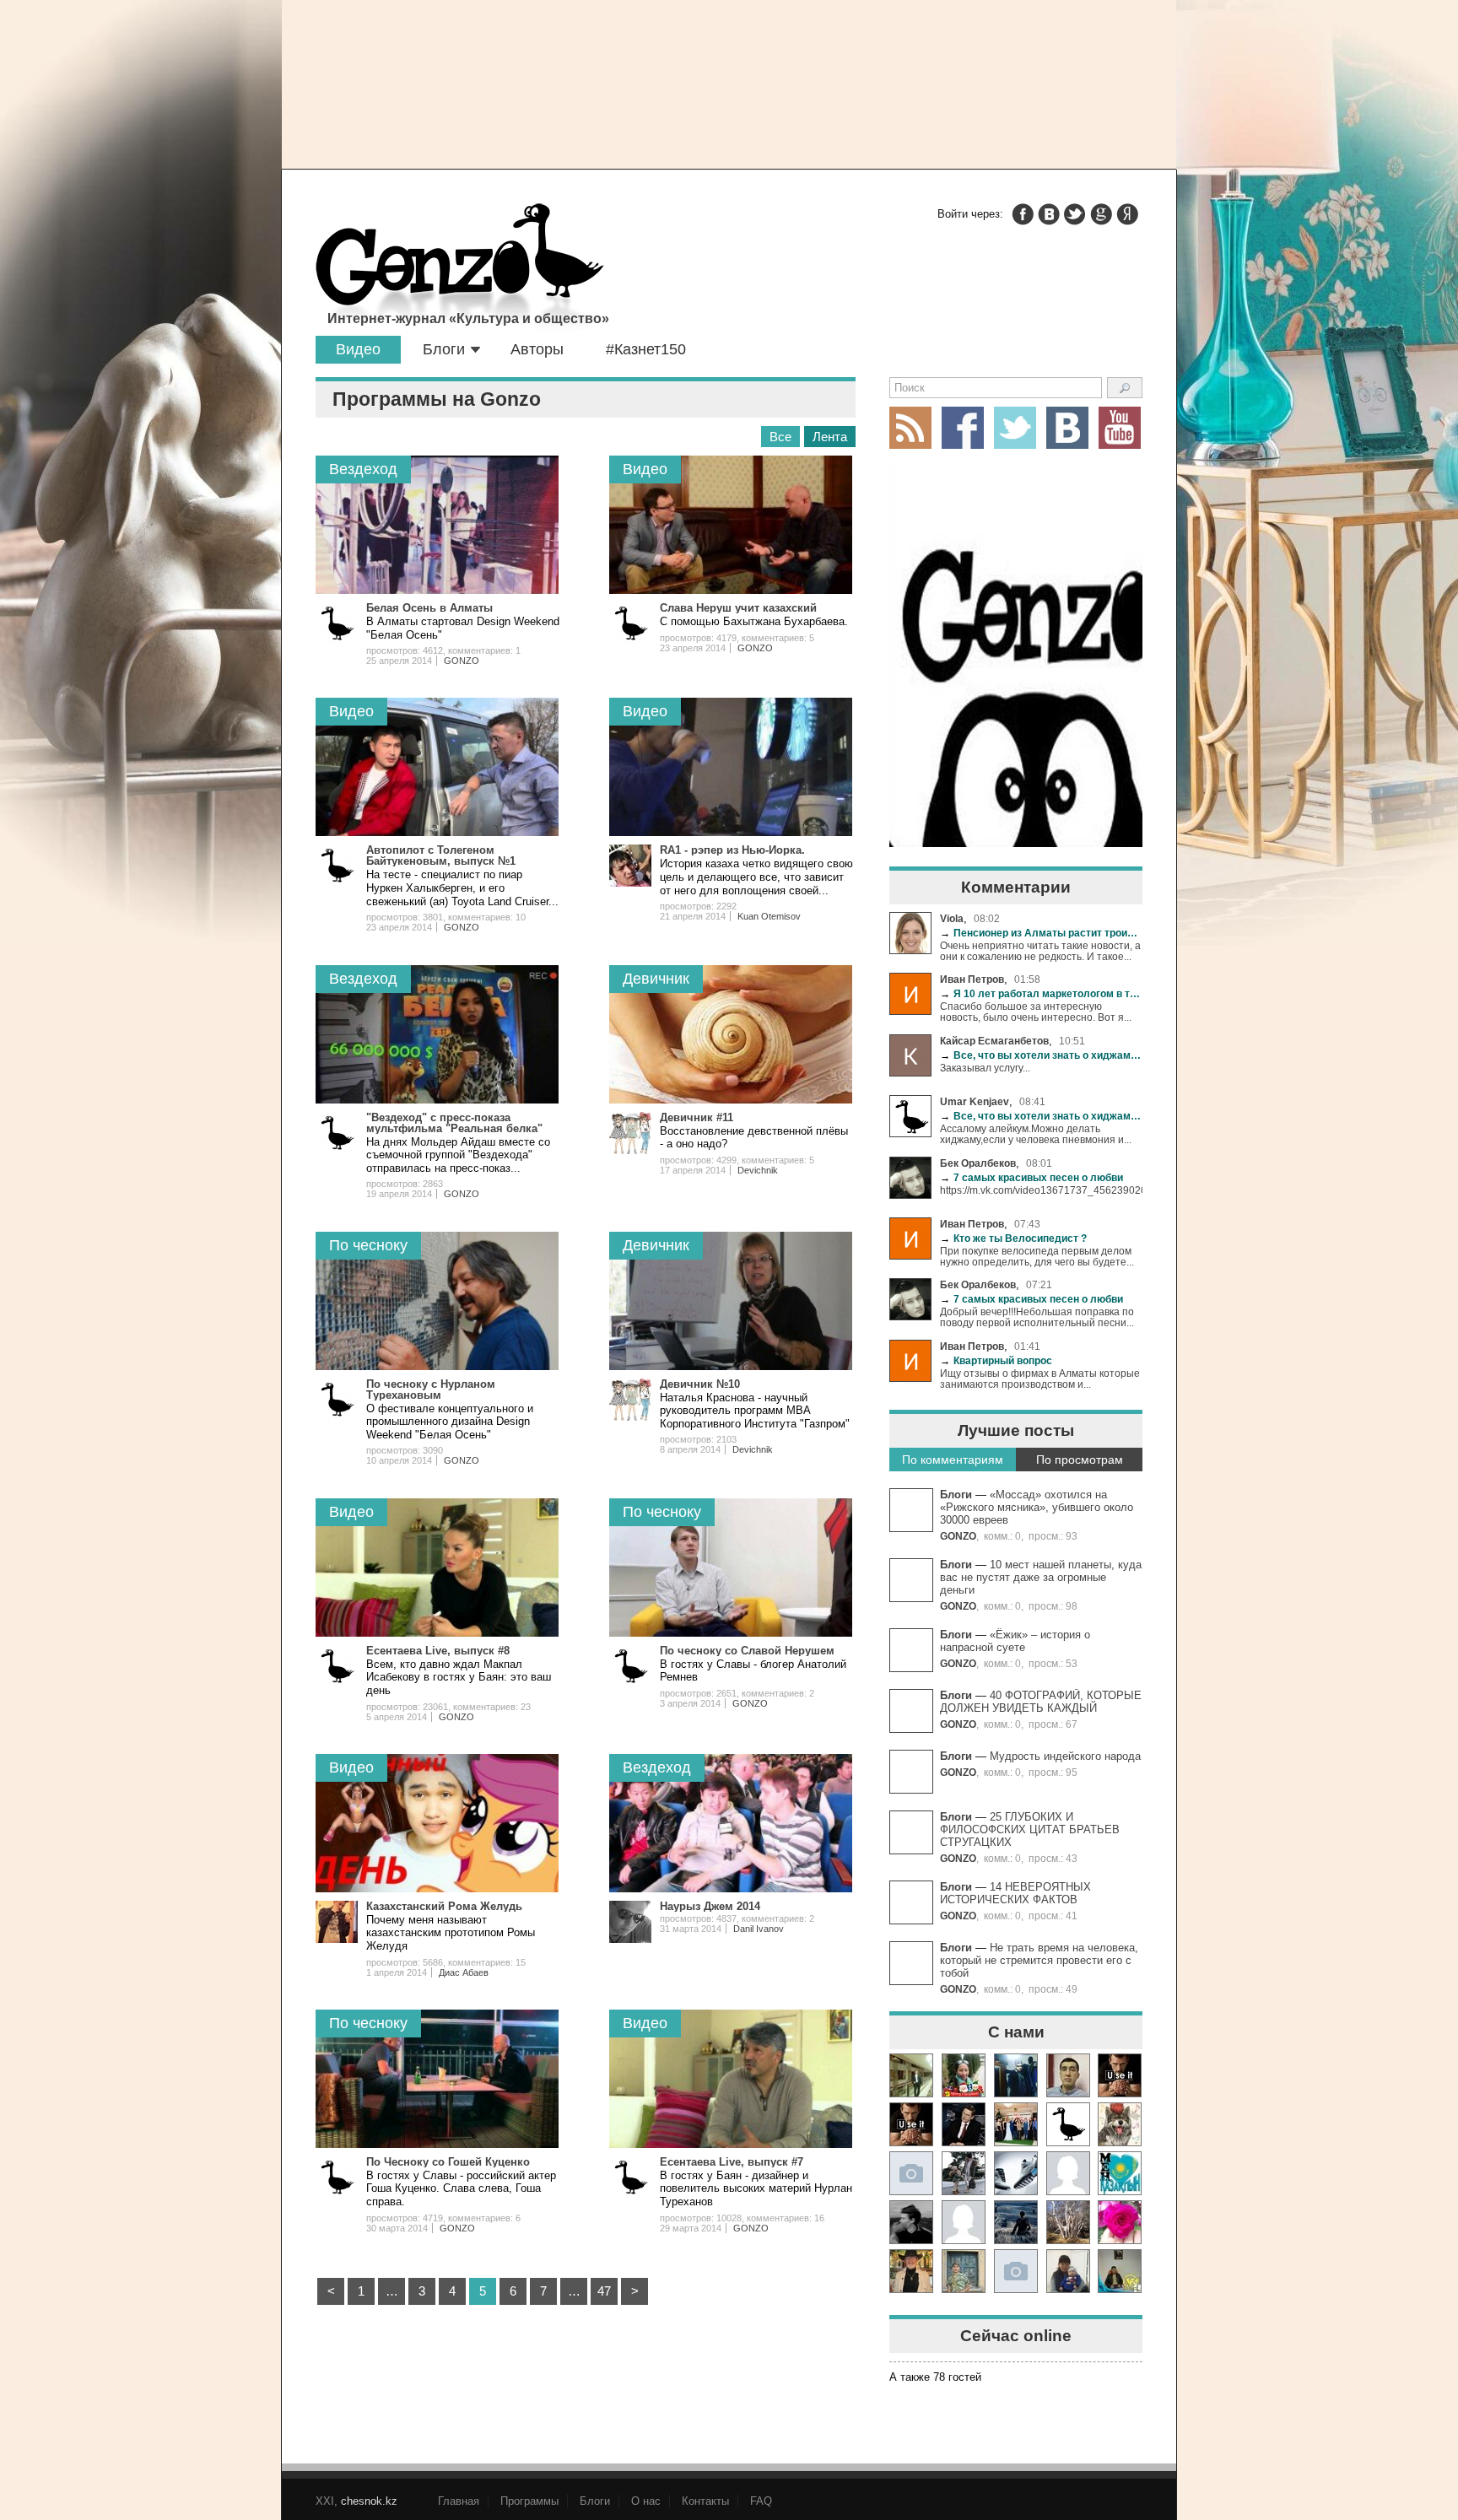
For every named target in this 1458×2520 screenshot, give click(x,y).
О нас (646, 2501)
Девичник (656, 979)
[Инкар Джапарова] (964, 2173)
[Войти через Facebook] (1023, 214)
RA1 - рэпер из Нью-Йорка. (732, 850)
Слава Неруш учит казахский (738, 608)
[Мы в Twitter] (1015, 428)
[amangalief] (1120, 2075)
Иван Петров (972, 979)
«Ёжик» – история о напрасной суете (1015, 1641)
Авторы (537, 349)
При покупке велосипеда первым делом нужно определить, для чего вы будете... (1037, 1256)
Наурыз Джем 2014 (710, 1906)
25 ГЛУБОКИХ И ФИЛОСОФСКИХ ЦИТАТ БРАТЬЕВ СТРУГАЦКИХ (1030, 1829)
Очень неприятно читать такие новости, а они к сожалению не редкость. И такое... (1040, 951)
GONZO (958, 1536)
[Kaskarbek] (1016, 2271)
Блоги (444, 349)
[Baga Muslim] (1016, 2124)
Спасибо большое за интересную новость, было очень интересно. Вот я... (1036, 1012)
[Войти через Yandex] (1127, 214)
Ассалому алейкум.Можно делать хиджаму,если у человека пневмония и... (1036, 1134)
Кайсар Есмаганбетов (994, 1041)
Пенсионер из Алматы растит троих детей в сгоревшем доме (1041, 933)
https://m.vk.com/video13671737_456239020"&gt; (1041, 1190)
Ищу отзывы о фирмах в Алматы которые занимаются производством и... (1040, 1379)
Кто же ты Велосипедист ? (1013, 1238)
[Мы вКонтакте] (1067, 428)
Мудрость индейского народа (1065, 1756)
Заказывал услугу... (985, 1068)
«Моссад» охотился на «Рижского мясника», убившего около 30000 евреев (1037, 1507)
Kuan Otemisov (769, 916)
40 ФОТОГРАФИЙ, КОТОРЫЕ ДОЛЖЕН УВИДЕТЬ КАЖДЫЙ (1041, 1702)
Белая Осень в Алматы (429, 608)
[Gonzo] (460, 268)
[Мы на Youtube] (1120, 428)
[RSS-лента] (910, 428)
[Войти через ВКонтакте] (1049, 214)
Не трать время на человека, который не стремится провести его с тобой (1039, 1960)
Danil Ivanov (759, 1929)
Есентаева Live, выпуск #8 (438, 1651)
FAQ (761, 2501)
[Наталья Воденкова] (1068, 2222)
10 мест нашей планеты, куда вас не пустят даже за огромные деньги (1041, 1577)
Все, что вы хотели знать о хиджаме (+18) (1041, 1055)
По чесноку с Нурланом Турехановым (431, 1390)
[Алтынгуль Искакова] (1068, 2271)
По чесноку (368, 1245)
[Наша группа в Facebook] (963, 428)
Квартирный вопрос (996, 1360)
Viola (952, 918)
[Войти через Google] (1101, 214)
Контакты (705, 2501)
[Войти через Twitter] (1075, 214)
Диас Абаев (464, 1972)
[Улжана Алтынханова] (911, 2222)
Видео (358, 349)
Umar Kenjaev (975, 1101)
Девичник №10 (700, 1384)
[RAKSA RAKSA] (1068, 2124)
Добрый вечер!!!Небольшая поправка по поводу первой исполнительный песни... (1037, 1317)
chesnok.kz (369, 2501)
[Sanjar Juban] (1016, 2173)
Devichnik (758, 1170)
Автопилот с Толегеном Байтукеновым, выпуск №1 (441, 855)
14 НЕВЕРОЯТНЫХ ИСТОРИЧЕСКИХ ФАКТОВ (1015, 1893)
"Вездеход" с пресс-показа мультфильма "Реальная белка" (454, 1123)
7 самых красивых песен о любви (1031, 1177)
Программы (529, 2501)
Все (780, 437)
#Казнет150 (646, 349)
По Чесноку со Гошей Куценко (448, 2162)
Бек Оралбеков (978, 1163)
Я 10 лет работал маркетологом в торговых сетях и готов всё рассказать (1041, 993)
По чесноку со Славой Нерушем (747, 1651)
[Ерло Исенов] (1120, 2173)
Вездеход (363, 469)
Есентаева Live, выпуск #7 (732, 2162)
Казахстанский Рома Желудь (444, 1906)
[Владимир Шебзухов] (911, 2271)
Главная (459, 2501)
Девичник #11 (697, 1117)
